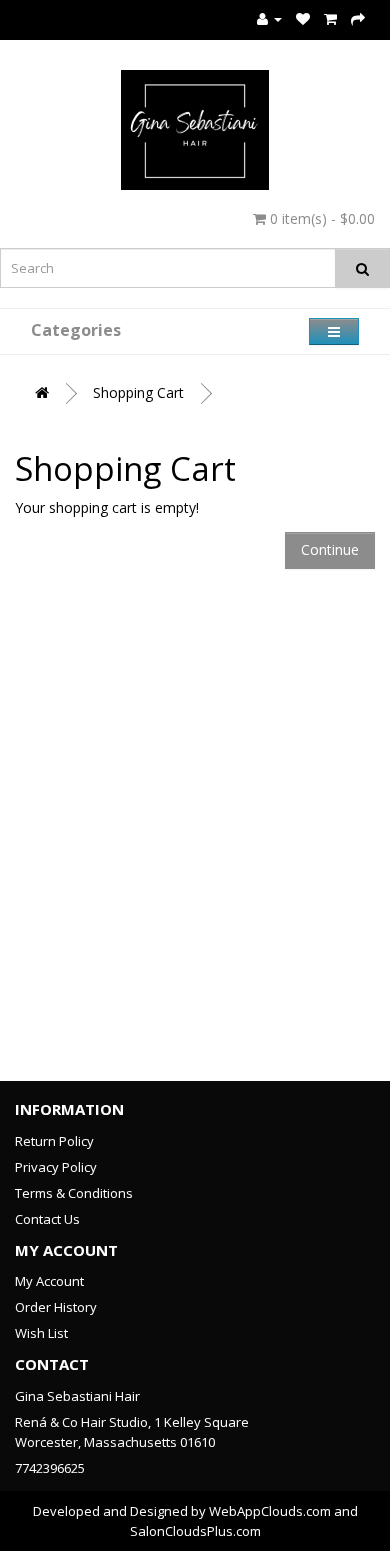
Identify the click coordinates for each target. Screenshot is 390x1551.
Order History (56, 1307)
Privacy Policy (56, 1167)
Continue (330, 549)
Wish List (41, 1333)
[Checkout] (358, 18)
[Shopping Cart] (330, 18)
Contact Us (47, 1219)
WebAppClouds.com (270, 1511)
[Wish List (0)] (303, 18)
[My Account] (269, 18)
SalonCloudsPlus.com (195, 1531)
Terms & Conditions (74, 1193)
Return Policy (54, 1141)
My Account (49, 1281)
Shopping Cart (138, 392)
